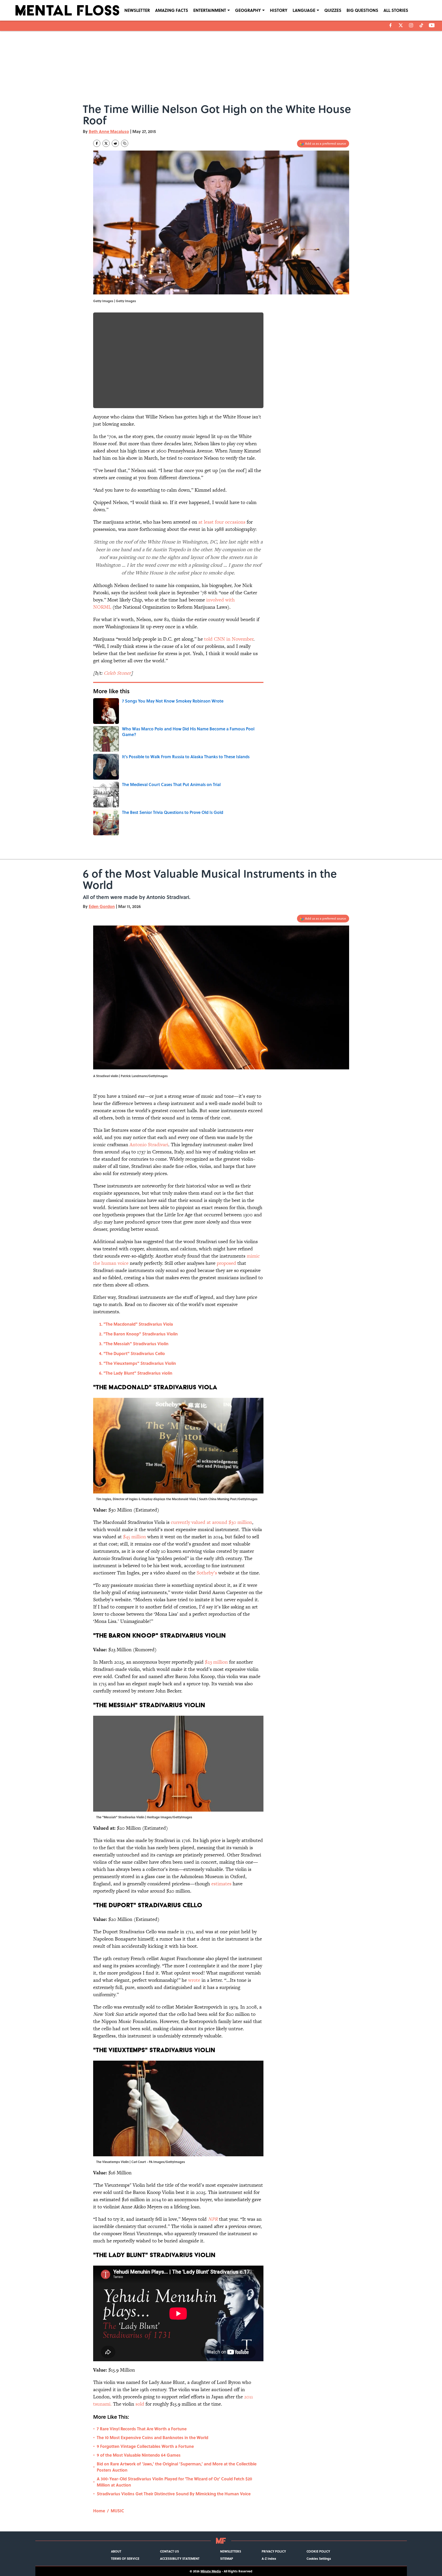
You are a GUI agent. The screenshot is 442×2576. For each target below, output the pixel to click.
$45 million (135, 1537)
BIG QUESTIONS (362, 10)
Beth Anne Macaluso (109, 131)
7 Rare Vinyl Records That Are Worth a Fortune (142, 2429)
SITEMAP (227, 2558)
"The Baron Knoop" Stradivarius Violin (141, 1334)
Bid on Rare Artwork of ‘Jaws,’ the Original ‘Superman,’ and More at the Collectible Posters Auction (177, 2467)
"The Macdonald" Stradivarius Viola (138, 1324)
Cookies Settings (319, 2558)
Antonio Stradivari (149, 1145)
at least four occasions (222, 522)
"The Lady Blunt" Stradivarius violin (138, 1373)
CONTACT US (169, 2551)
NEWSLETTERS (231, 2551)
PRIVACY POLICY (274, 2551)
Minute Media (211, 2571)
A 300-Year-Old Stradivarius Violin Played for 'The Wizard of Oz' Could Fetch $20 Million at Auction (174, 2482)
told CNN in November (229, 639)
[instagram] (411, 25)
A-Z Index (269, 2558)
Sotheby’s (207, 1573)
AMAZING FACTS (172, 10)
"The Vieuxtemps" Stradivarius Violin (140, 1363)
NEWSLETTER (137, 10)
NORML (102, 607)
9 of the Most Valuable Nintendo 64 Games (139, 2455)
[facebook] (391, 25)
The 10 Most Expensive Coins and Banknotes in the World (152, 2437)
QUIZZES (333, 10)
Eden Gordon (102, 906)
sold (140, 2404)
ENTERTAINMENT (210, 10)
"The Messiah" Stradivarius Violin (136, 1344)
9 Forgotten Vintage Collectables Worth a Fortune (145, 2446)
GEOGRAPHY (248, 10)
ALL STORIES (396, 10)
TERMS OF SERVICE (125, 2558)
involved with (220, 600)
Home (99, 2511)
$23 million (216, 1662)
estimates (221, 1884)
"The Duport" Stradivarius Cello (134, 1353)
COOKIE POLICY (318, 2551)
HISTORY (279, 10)
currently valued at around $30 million (211, 1522)
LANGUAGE (304, 10)
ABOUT (116, 2551)
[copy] (125, 143)
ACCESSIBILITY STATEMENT (180, 2558)
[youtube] (432, 25)
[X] (401, 25)
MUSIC (117, 2511)
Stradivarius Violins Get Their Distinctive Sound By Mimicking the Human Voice (174, 2494)
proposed (226, 1263)
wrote (194, 1980)
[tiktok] (421, 25)
